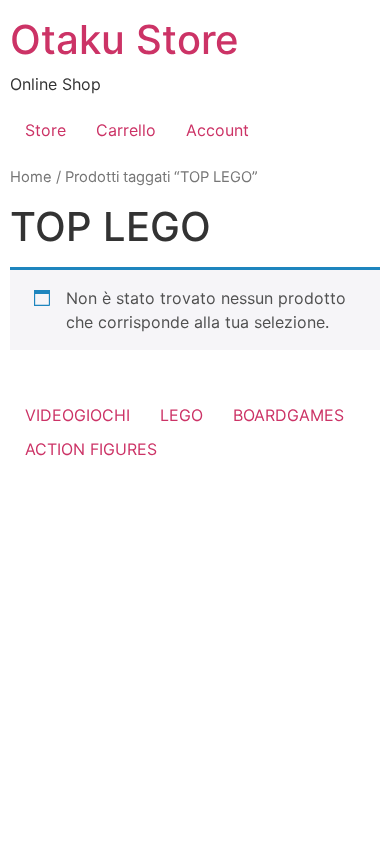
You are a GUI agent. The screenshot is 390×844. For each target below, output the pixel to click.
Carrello (126, 130)
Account (217, 130)
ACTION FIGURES (91, 449)
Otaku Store (124, 39)
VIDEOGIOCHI (77, 415)
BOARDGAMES (288, 415)
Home (31, 177)
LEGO (181, 415)
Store (45, 130)
